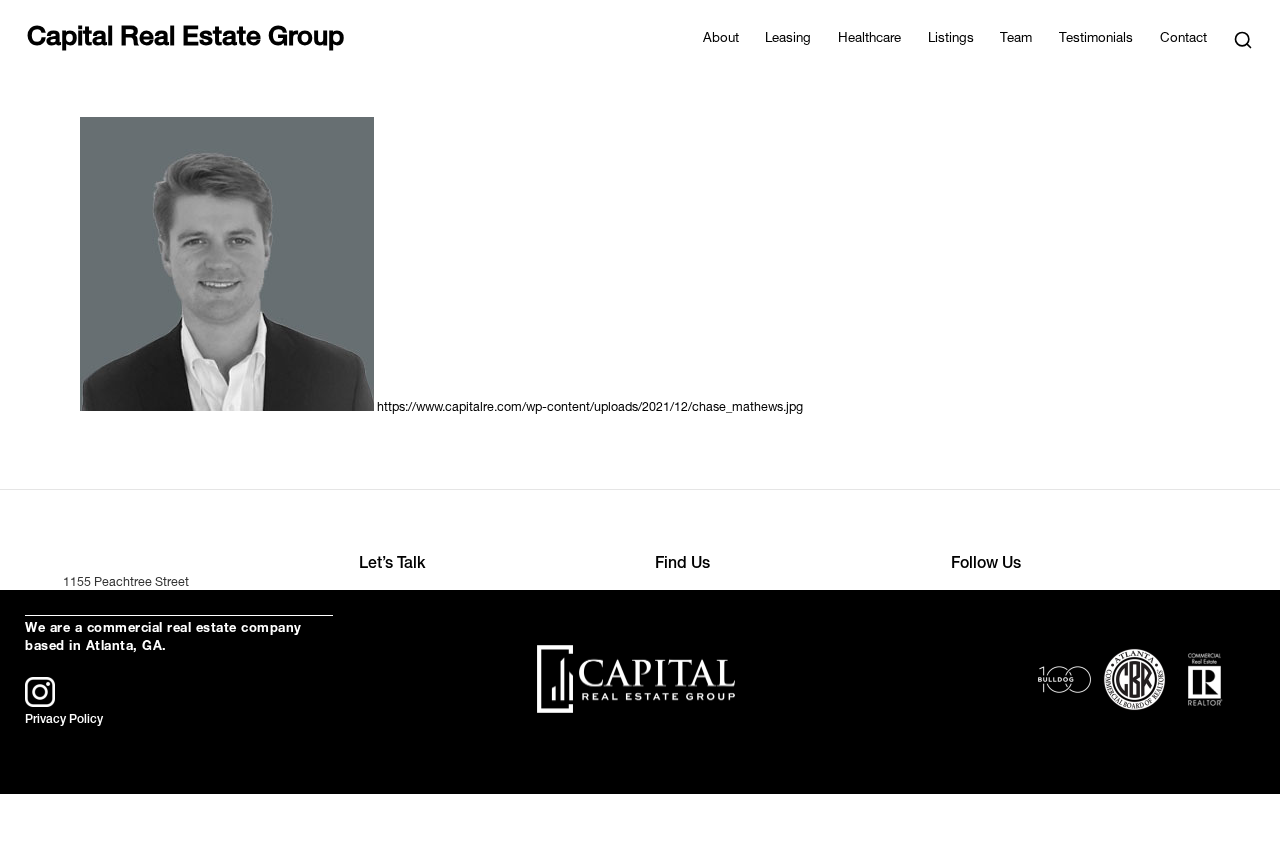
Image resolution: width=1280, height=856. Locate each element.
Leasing (788, 39)
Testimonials (1096, 39)
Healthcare (869, 39)
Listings (951, 39)
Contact (1183, 39)
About (721, 39)
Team (1016, 39)
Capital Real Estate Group (185, 40)
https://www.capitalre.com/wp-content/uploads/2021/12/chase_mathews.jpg (590, 408)
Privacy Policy (64, 720)
